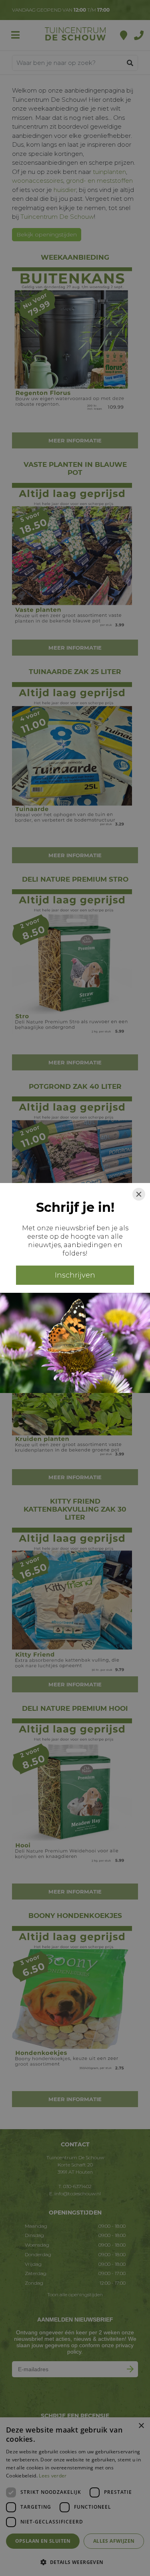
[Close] (139, 1194)
